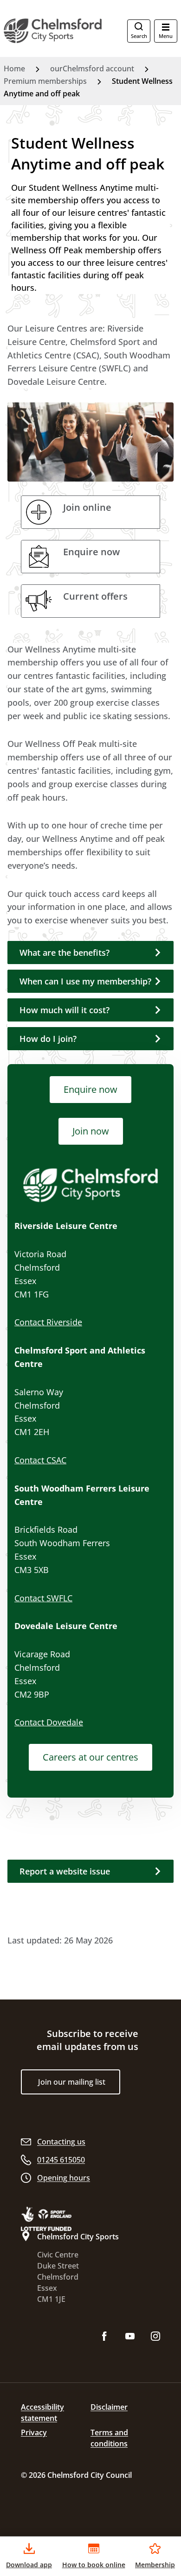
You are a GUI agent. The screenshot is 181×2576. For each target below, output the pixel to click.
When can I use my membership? (85, 981)
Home (14, 69)
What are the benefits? (65, 953)
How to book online (94, 2565)
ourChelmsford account (92, 69)
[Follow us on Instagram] (155, 2337)
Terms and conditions (109, 2438)
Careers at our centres (90, 1757)
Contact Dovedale (49, 1722)
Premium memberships (45, 81)
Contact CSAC (40, 1460)
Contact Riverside (48, 1322)
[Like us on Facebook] (104, 2337)
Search (139, 36)
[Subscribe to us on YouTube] (130, 2337)
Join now (91, 1131)
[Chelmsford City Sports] (53, 31)
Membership (155, 2565)
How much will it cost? (65, 1010)
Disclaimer (109, 2407)
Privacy (34, 2432)
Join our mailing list (72, 2082)
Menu (166, 36)
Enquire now (90, 1089)
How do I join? (48, 1039)
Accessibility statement (42, 2413)
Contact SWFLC (43, 1598)
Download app (29, 2565)
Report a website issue (65, 1871)
